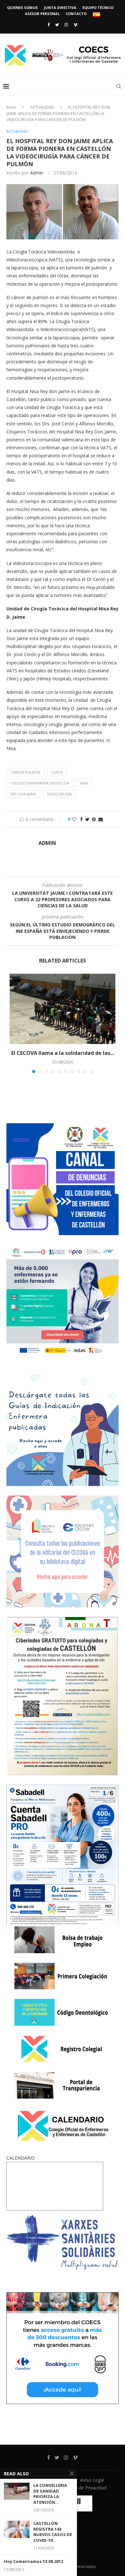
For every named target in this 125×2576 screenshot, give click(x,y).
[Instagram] (66, 25)
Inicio (11, 107)
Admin (37, 173)
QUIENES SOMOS (22, 8)
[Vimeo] (75, 25)
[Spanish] (96, 15)
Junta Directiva (60, 8)
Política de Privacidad (84, 2488)
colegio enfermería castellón (40, 783)
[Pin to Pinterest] (94, 819)
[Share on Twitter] (87, 819)
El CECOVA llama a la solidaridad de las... (63, 1053)
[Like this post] (74, 819)
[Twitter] (57, 25)
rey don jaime (23, 794)
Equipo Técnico (98, 8)
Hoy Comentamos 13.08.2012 (33, 2561)
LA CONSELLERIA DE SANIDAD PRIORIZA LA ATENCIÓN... (50, 2494)
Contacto (76, 14)
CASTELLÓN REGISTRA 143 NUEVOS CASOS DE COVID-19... (53, 2532)
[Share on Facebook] (81, 819)
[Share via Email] (101, 819)
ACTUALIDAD (42, 107)
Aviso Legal (92, 2480)
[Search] (119, 86)
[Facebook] (49, 25)
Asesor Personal (42, 14)
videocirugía (59, 794)
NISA (84, 783)
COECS (57, 772)
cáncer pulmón (25, 772)
